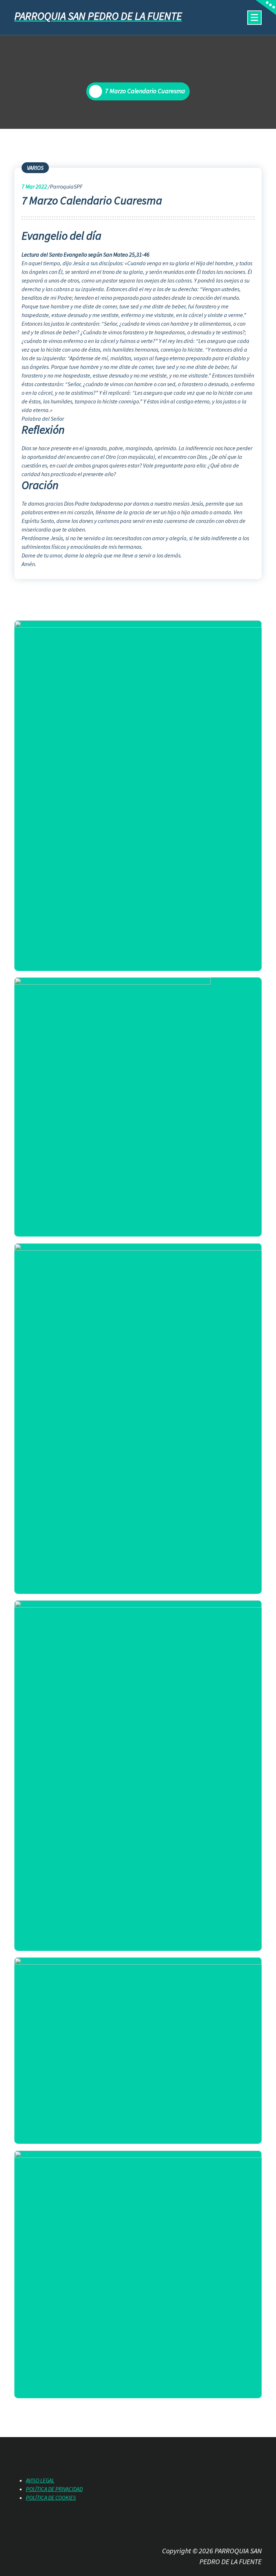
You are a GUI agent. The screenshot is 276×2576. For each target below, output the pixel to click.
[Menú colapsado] (254, 18)
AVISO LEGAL (40, 2480)
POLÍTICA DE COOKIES (51, 2498)
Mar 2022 (34, 186)
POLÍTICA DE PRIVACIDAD (54, 2489)
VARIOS (35, 168)
